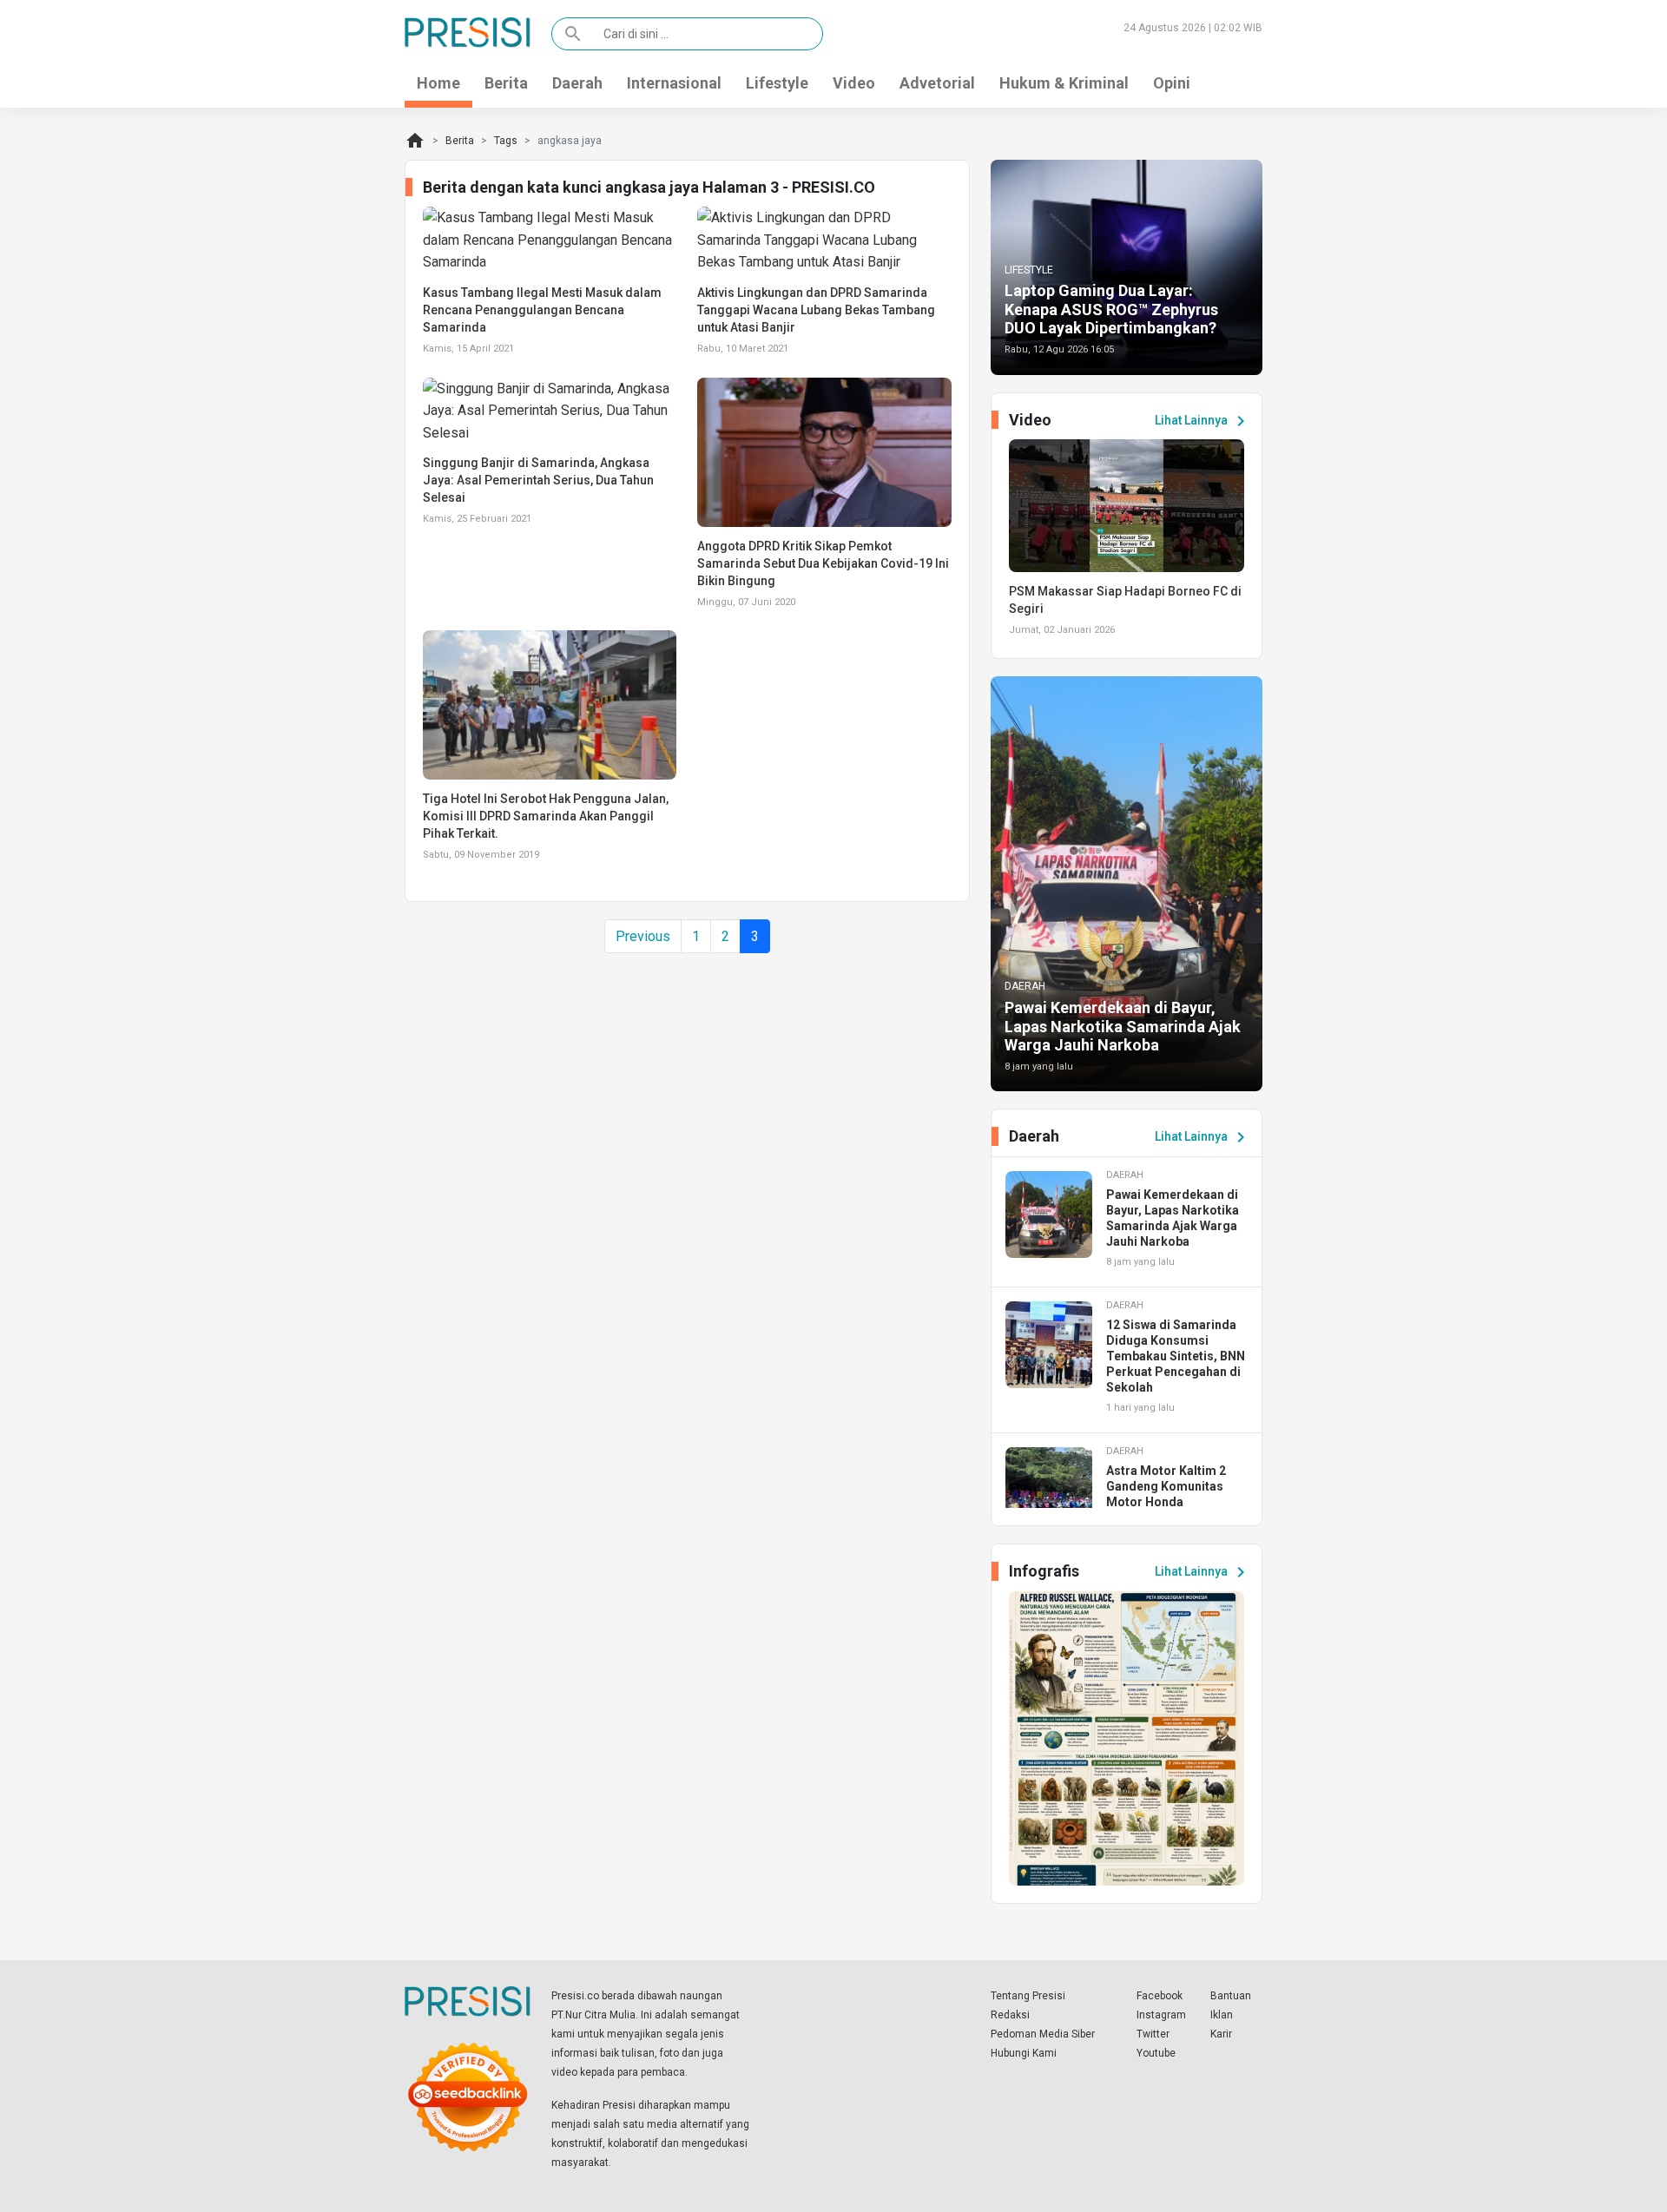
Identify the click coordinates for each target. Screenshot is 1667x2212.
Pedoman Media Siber (1043, 2034)
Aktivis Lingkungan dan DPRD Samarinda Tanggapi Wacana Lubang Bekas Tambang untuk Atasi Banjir (816, 310)
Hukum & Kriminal (1064, 83)
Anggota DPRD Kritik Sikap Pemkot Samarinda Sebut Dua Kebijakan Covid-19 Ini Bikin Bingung (823, 563)
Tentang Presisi (1028, 1996)
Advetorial (937, 83)
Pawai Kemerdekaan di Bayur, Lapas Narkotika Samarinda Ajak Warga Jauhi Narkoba (1123, 1026)
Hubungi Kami (1024, 2053)
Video (854, 83)
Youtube (1156, 2053)
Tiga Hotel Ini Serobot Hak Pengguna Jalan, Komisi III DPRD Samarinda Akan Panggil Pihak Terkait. (546, 816)
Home (438, 83)
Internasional (674, 83)
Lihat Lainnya (1203, 421)
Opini (1172, 83)
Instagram (1161, 2015)
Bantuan (1231, 1996)
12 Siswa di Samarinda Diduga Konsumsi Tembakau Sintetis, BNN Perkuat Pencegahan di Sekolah (1176, 1356)
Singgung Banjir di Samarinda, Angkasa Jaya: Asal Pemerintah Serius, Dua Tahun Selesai (538, 480)
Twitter (1153, 2034)
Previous (643, 936)
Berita (506, 83)
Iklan (1222, 2015)
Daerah (577, 83)
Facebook (1160, 1996)
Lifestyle (777, 83)
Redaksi (1010, 2015)
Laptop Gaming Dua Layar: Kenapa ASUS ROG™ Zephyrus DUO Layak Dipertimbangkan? (1111, 309)
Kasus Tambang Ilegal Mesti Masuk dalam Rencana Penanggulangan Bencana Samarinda (542, 310)
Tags (506, 141)
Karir (1221, 2034)
